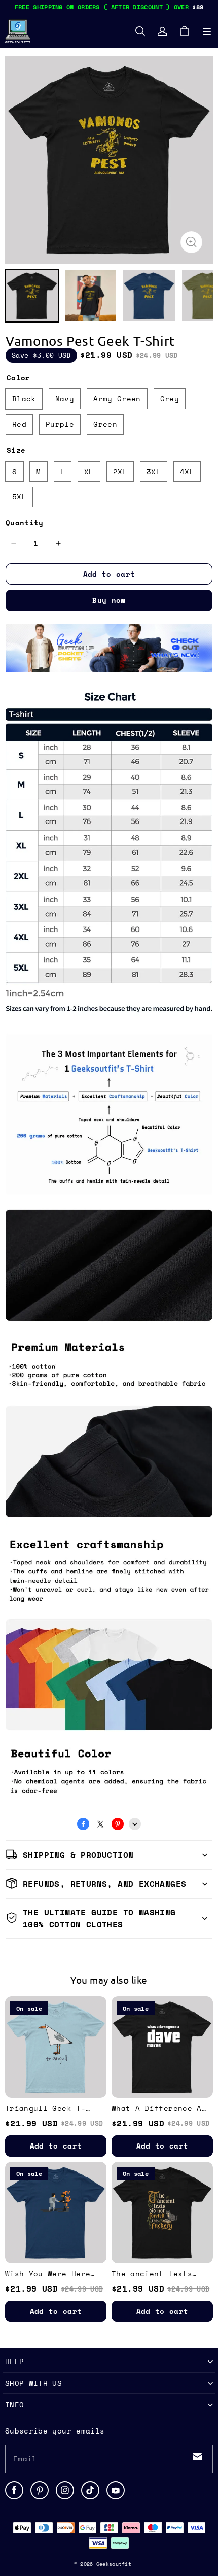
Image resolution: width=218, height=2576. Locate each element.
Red (19, 424)
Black (24, 398)
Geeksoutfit (114, 2564)
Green (105, 424)
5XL (19, 497)
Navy (65, 398)
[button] (207, 31)
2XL (120, 471)
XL (89, 471)
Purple (60, 424)
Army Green (117, 398)
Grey (170, 398)
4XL (187, 471)
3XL (154, 471)
